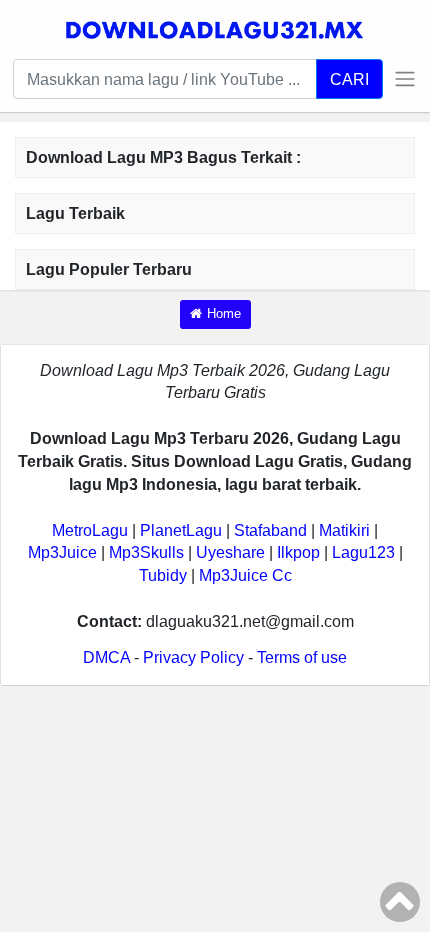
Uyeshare (230, 552)
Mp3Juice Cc (245, 575)
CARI (349, 79)
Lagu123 (363, 552)
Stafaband (270, 530)
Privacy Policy (193, 657)
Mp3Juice (62, 552)
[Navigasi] (400, 79)
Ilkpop (298, 552)
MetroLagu (90, 530)
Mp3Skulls (146, 552)
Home (224, 313)
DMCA (106, 657)
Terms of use (302, 657)
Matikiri (344, 530)
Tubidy (163, 575)
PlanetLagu (181, 530)
